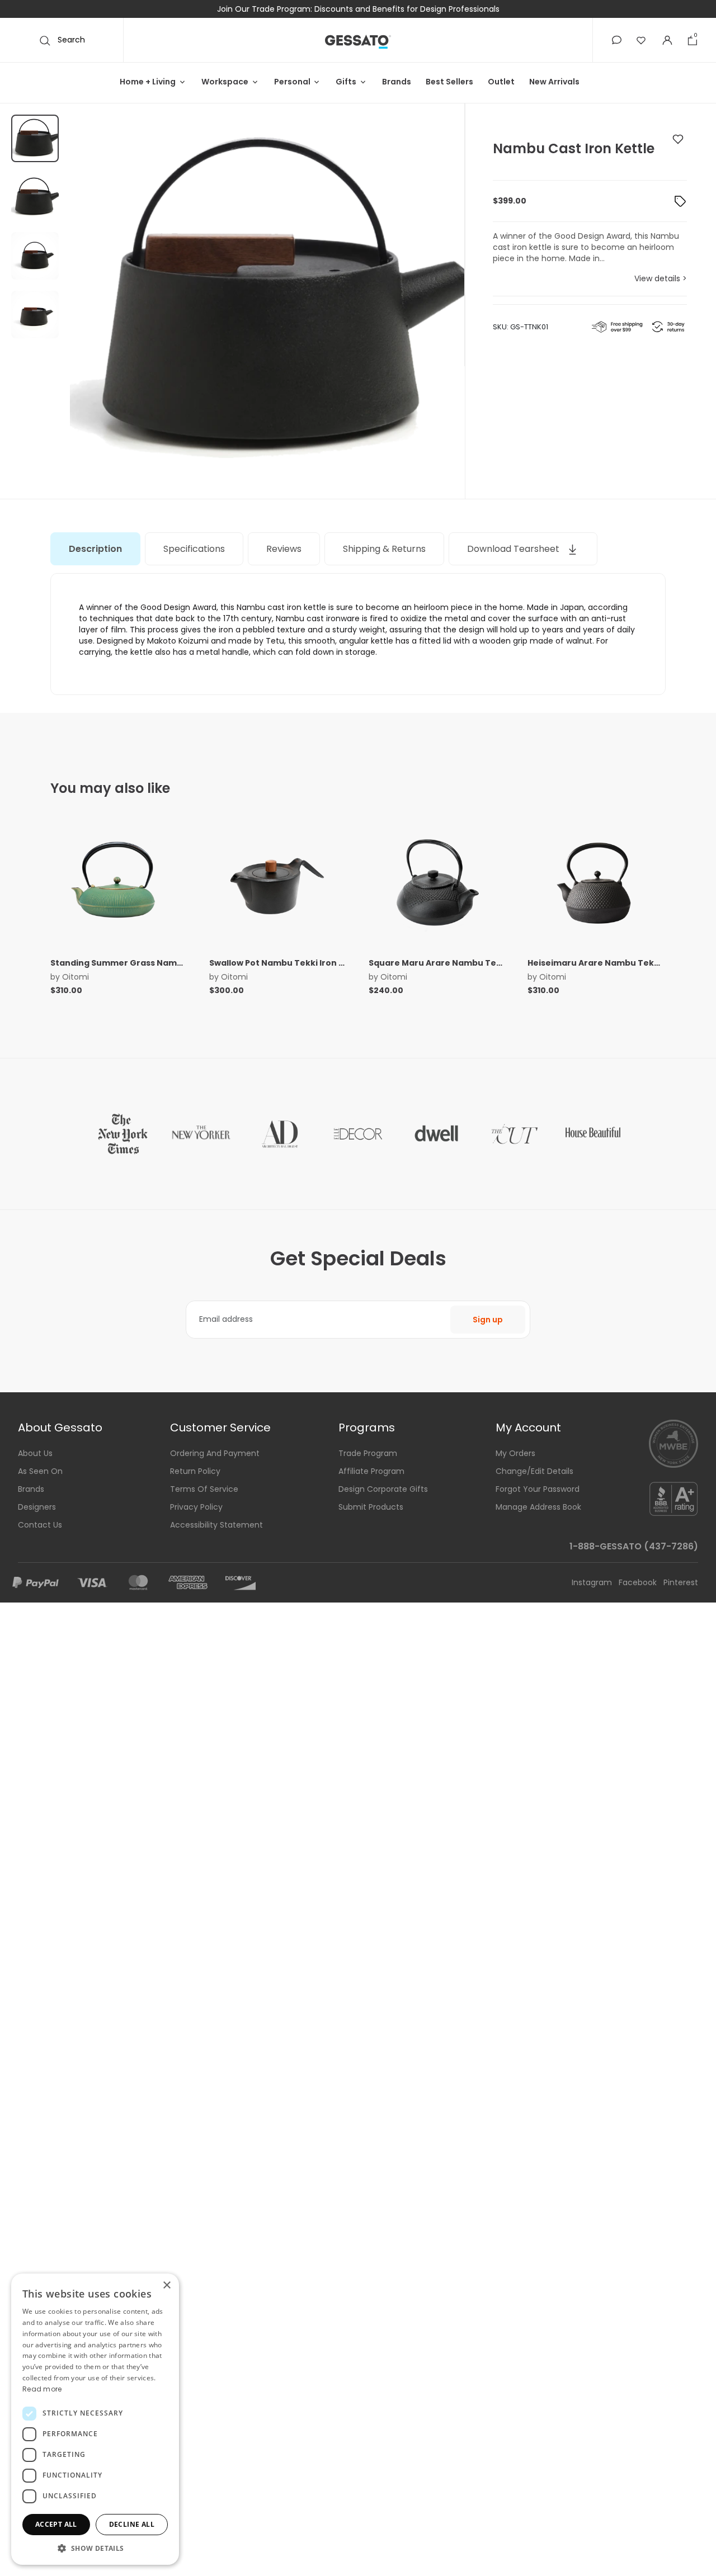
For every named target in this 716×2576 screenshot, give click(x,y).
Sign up (488, 1320)
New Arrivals (554, 82)
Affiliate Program (371, 1471)
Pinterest (681, 1582)
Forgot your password (538, 1489)
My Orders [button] (515, 1453)
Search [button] (70, 40)
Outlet (501, 82)
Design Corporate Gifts (383, 1489)
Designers (37, 1507)
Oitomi (76, 977)
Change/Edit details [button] (534, 1471)
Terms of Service (204, 1489)
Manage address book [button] (538, 1507)
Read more (42, 2389)
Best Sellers (449, 82)
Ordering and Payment (215, 1453)
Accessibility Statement (216, 1525)
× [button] (166, 2286)
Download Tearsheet (514, 549)
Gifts (346, 82)
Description (95, 549)
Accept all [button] (56, 2524)
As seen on (40, 1471)
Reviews (284, 549)
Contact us (40, 1525)
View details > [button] (661, 278)
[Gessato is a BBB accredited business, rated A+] (673, 1498)
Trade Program (368, 1453)
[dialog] (95, 2419)
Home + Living (148, 82)
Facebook (639, 1582)
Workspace (225, 82)
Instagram (593, 1582)
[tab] (95, 549)
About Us (35, 1453)
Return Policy (195, 1471)
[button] (617, 40)
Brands (397, 82)
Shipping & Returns (384, 549)
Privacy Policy (196, 1507)
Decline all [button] (132, 2524)
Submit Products (371, 1507)
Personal (292, 82)
